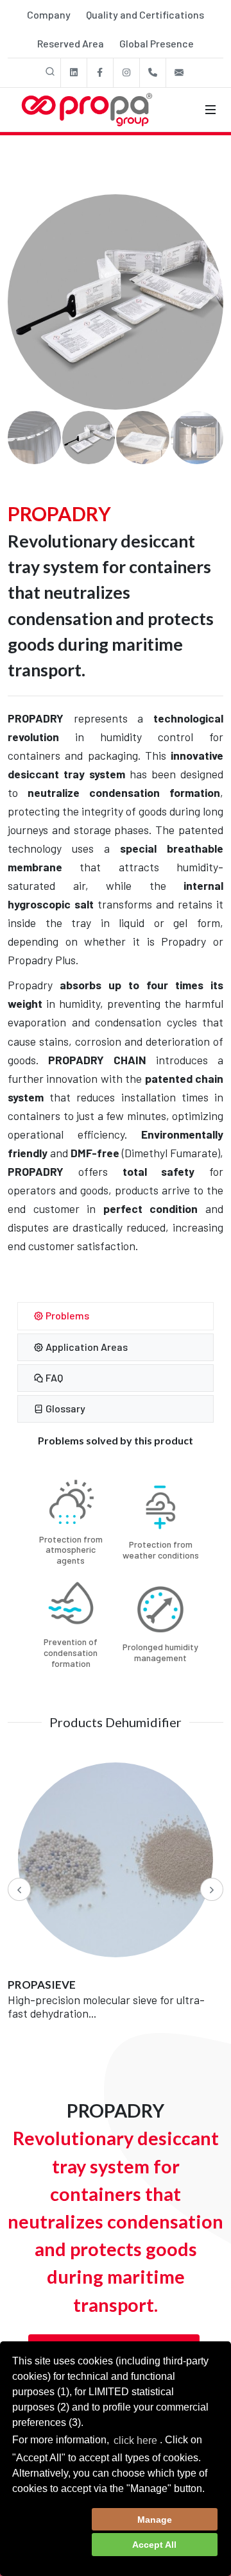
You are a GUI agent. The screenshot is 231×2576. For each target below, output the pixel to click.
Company (49, 14)
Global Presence (157, 43)
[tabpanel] (116, 1558)
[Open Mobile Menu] (210, 110)
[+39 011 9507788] (153, 73)
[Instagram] (126, 73)
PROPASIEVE (42, 1985)
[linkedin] (74, 73)
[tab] (116, 1316)
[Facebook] (100, 73)
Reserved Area (71, 43)
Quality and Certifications (145, 14)
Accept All (154, 2545)
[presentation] (19, 1889)
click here (135, 2440)
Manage (155, 2520)
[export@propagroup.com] (179, 73)
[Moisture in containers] (116, 302)
